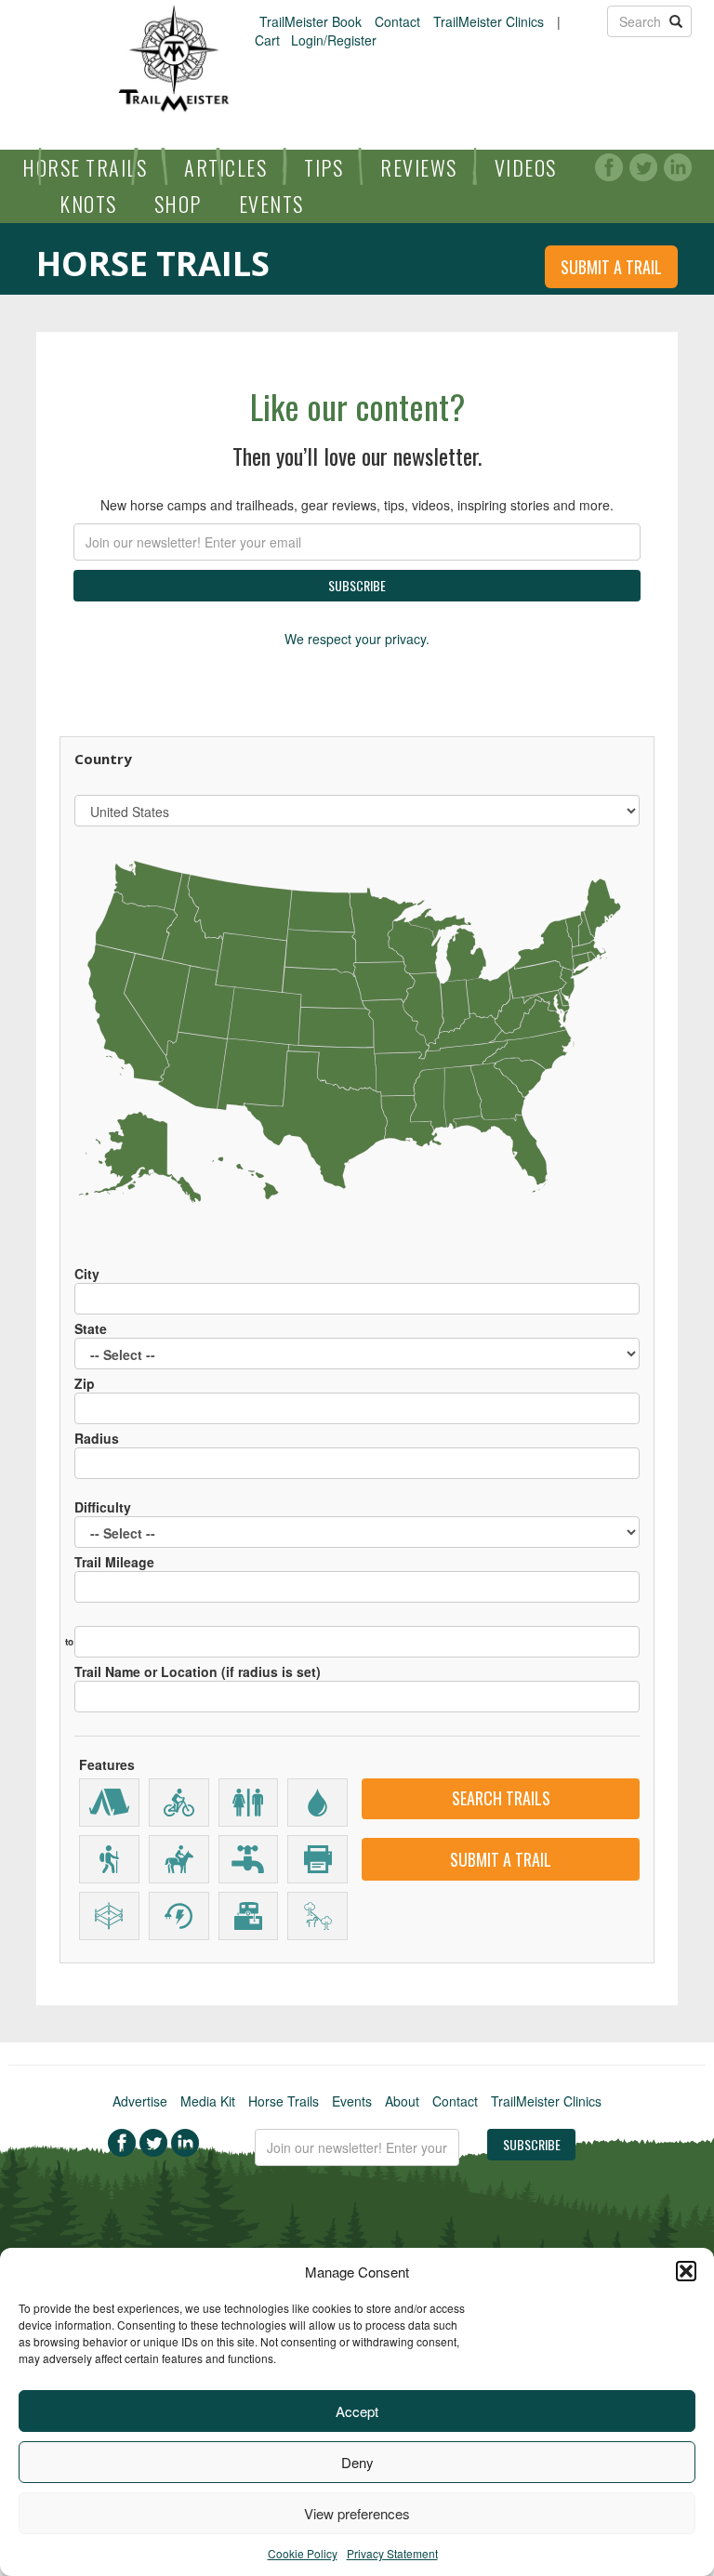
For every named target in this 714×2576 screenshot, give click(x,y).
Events (271, 204)
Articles (225, 167)
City (87, 1274)
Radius (97, 1438)
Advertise (140, 2101)
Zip (85, 1383)
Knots (88, 204)
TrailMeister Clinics (489, 21)
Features (107, 1764)
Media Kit (208, 2101)
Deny (357, 2462)
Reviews (419, 167)
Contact (397, 21)
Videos (526, 167)
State (91, 1328)
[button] (686, 2271)
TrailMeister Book (311, 21)
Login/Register (334, 40)
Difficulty (103, 1507)
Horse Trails (85, 167)
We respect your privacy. (357, 639)
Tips (324, 167)
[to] (357, 1632)
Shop (178, 204)
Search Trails (501, 1798)
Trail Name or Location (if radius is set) (198, 1671)
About (402, 2101)
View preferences (357, 2513)
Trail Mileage (114, 1562)
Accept (357, 2411)
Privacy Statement (392, 2553)
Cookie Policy (303, 2553)
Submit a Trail (611, 267)
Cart (267, 40)
